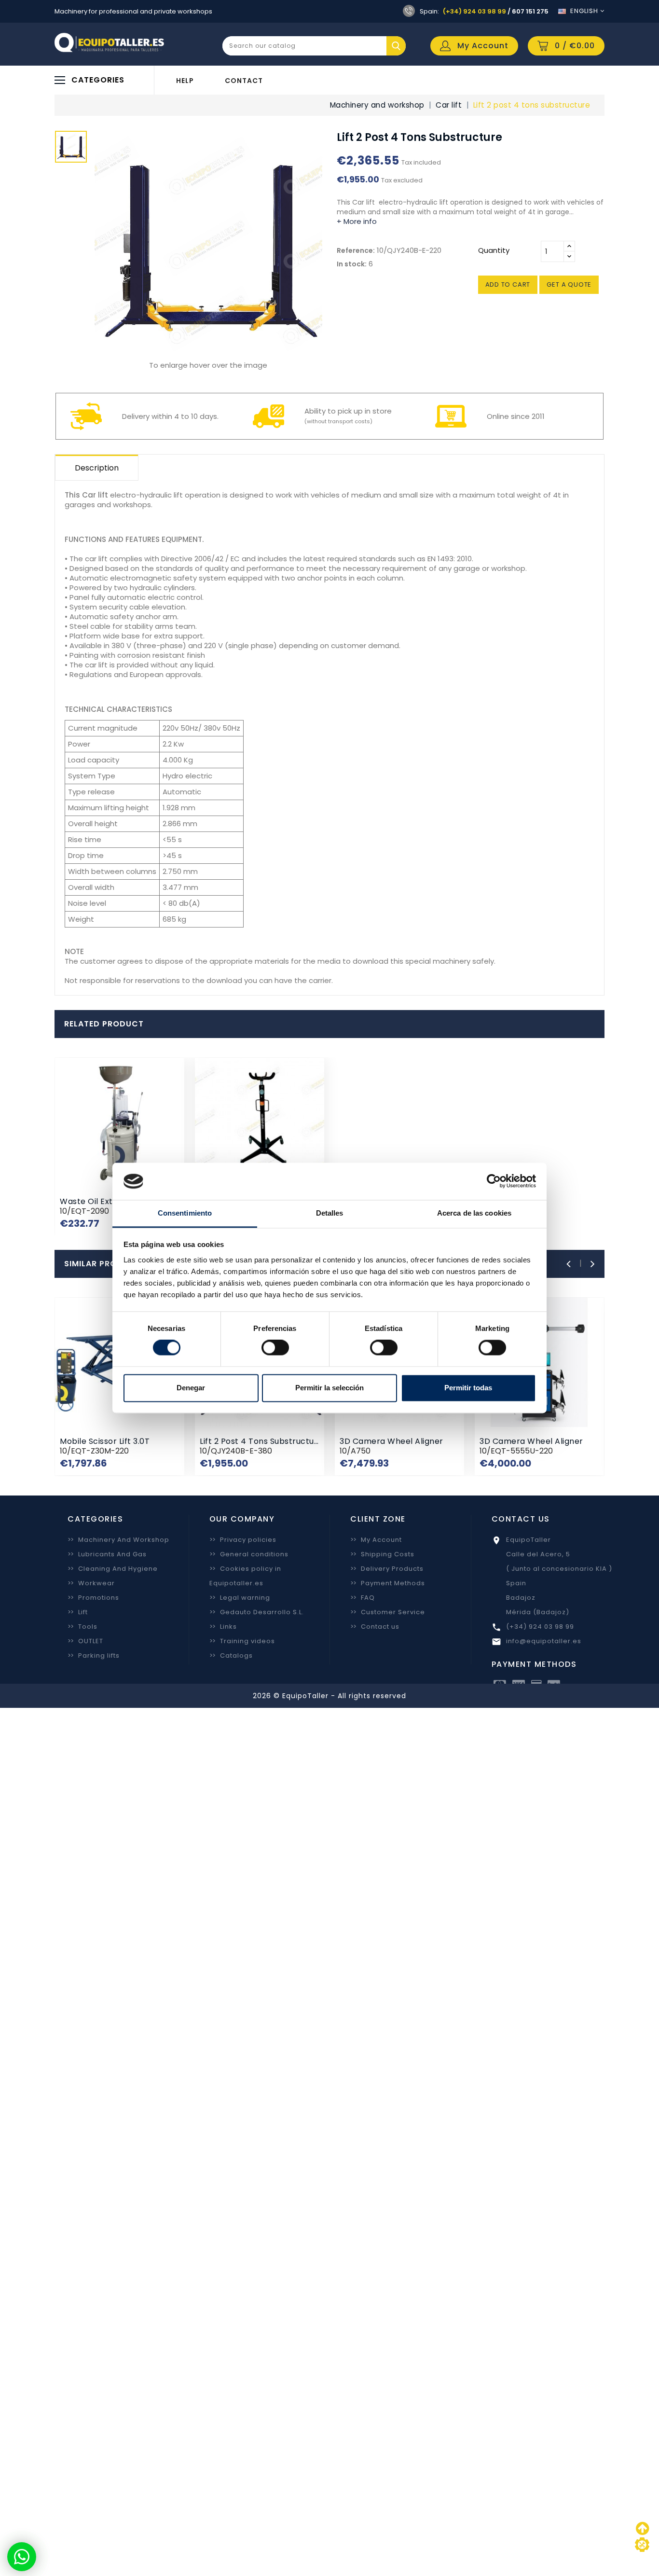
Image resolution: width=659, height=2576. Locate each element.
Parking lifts (94, 1655)
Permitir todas (468, 1388)
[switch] (275, 1348)
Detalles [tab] (330, 1213)
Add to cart (508, 284)
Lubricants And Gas (107, 1554)
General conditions (249, 1554)
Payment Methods (388, 1583)
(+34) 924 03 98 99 (474, 11)
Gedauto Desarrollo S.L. (257, 1612)
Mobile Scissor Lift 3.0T (105, 1441)
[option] (71, 149)
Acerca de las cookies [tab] (474, 1213)
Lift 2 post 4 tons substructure (261, 1441)
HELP (185, 81)
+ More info (357, 221)
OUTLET (85, 1641)
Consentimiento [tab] (185, 1213)
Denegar (191, 1388)
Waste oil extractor (99, 1201)
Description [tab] (97, 468)
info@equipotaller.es (544, 1641)
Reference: (356, 250)
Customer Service (388, 1612)
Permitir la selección (329, 1388)
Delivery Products (387, 1569)
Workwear (91, 1583)
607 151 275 (530, 11)
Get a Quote (569, 284)
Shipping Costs (382, 1554)
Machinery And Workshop (118, 1540)
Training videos (242, 1641)
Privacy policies (243, 1540)
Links (223, 1627)
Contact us (375, 1627)
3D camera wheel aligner (391, 1441)
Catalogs (231, 1655)
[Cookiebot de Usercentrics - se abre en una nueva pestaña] (494, 1181)
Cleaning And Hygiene (113, 1569)
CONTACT (244, 81)
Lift (78, 1612)
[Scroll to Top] (642, 2545)
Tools (82, 1627)
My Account (376, 1540)
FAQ (363, 1598)
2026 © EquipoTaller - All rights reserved (329, 1696)
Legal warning (240, 1598)
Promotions (93, 1598)
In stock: (352, 264)
